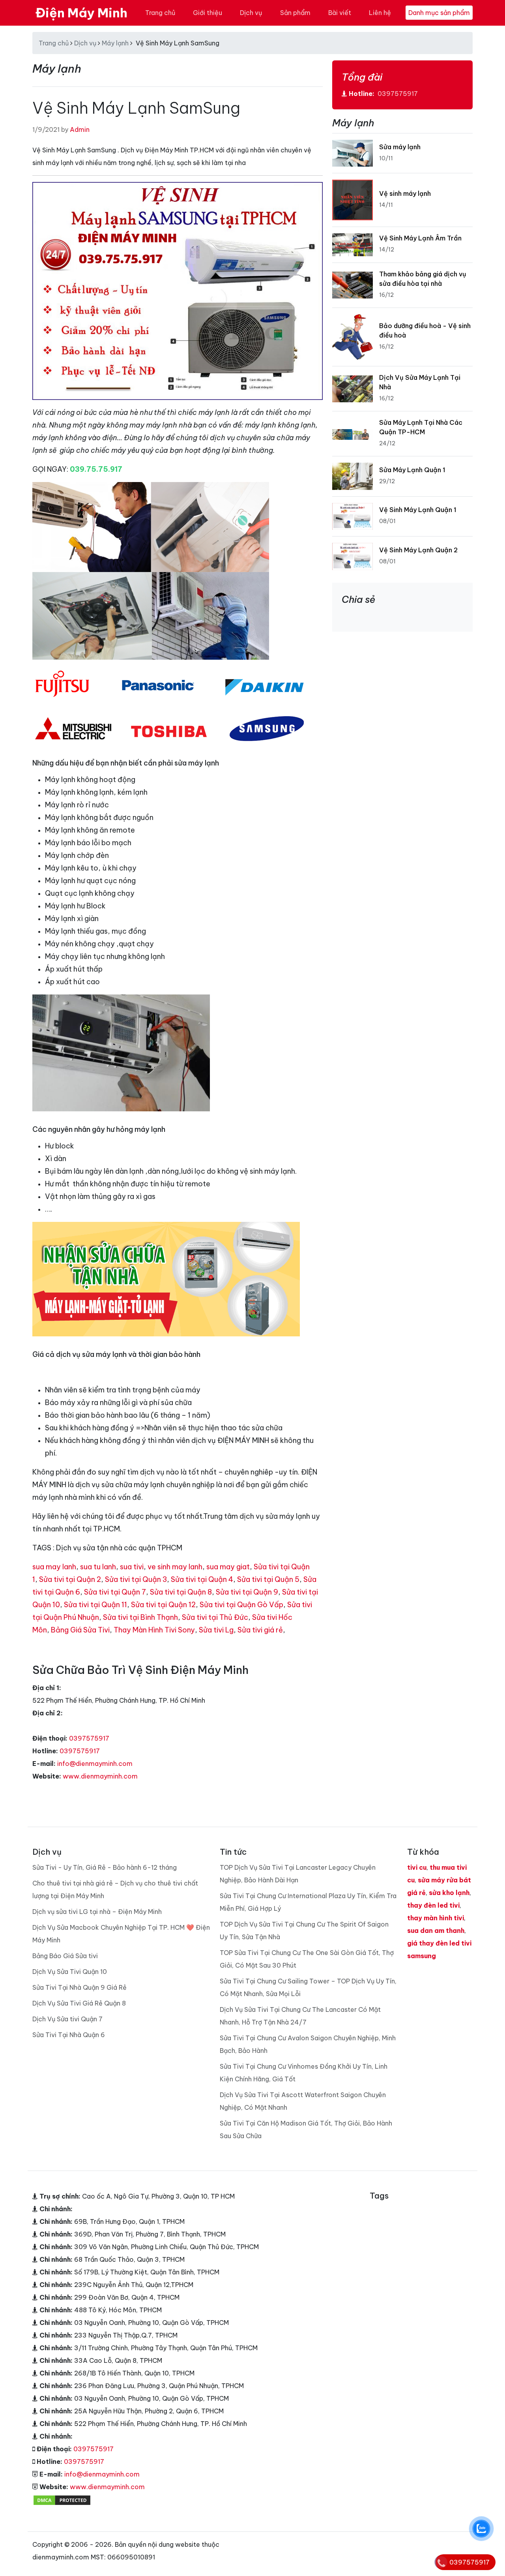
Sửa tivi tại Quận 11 (95, 1605)
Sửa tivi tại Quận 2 (70, 1579)
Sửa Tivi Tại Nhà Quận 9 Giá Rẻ (79, 1987)
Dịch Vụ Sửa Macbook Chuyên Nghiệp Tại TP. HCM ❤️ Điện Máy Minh (121, 1934)
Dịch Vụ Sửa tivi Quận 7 (67, 2019)
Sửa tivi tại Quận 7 (115, 1592)
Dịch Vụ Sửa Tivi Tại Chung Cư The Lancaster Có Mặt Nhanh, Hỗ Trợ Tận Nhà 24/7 (300, 2016)
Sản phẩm (295, 13)
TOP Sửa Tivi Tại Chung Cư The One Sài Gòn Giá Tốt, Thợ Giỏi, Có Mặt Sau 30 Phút (307, 1959)
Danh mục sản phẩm (439, 13)
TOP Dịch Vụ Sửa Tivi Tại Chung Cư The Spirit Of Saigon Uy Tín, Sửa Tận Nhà (304, 1931)
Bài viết (340, 13)
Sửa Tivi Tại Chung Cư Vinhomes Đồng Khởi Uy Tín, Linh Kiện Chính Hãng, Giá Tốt (304, 2073)
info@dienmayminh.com (95, 1764)
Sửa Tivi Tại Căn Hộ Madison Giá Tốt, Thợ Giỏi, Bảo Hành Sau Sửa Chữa (306, 2129)
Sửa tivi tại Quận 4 (202, 1579)
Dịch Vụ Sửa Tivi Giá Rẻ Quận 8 (79, 2003)
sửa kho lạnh (449, 1893)
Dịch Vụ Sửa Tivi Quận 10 (70, 1972)
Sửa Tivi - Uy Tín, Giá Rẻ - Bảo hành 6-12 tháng (105, 1867)
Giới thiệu (208, 13)
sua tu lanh (98, 1567)
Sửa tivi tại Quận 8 (181, 1592)
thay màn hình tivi (436, 1918)
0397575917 (89, 1738)
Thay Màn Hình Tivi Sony (154, 1630)
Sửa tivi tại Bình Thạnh (140, 1617)
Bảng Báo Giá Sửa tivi (65, 1956)
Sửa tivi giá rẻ (260, 1630)
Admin (80, 129)
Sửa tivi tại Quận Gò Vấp (241, 1605)
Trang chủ (160, 13)
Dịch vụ (251, 13)
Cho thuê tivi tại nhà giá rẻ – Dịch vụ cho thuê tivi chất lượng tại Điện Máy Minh (115, 1889)
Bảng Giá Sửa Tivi (80, 1630)
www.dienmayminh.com (100, 1776)
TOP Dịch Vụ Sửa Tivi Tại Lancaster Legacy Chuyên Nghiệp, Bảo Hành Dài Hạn (298, 1874)
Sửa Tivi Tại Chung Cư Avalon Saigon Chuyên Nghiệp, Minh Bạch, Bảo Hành (308, 2044)
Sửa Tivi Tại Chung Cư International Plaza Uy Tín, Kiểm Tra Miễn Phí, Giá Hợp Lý (308, 1902)
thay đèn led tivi (433, 1905)
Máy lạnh (115, 43)
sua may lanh (54, 1567)
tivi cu (417, 1867)
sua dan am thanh (436, 1931)
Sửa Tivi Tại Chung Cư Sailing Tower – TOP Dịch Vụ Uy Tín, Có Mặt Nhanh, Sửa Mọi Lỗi (308, 1987)
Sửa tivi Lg (216, 1630)
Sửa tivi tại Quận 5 (268, 1579)
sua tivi (132, 1567)
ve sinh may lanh (175, 1567)
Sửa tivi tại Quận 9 (247, 1592)
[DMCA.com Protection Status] (62, 2499)
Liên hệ (380, 13)
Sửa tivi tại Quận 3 (136, 1579)
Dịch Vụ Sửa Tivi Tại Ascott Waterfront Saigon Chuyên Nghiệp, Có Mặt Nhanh (303, 2101)
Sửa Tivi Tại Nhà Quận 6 (69, 2035)
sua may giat (228, 1567)
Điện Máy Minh (81, 13)
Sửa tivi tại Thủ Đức (215, 1617)
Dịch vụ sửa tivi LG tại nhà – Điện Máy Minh (97, 1912)
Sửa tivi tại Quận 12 (163, 1605)
